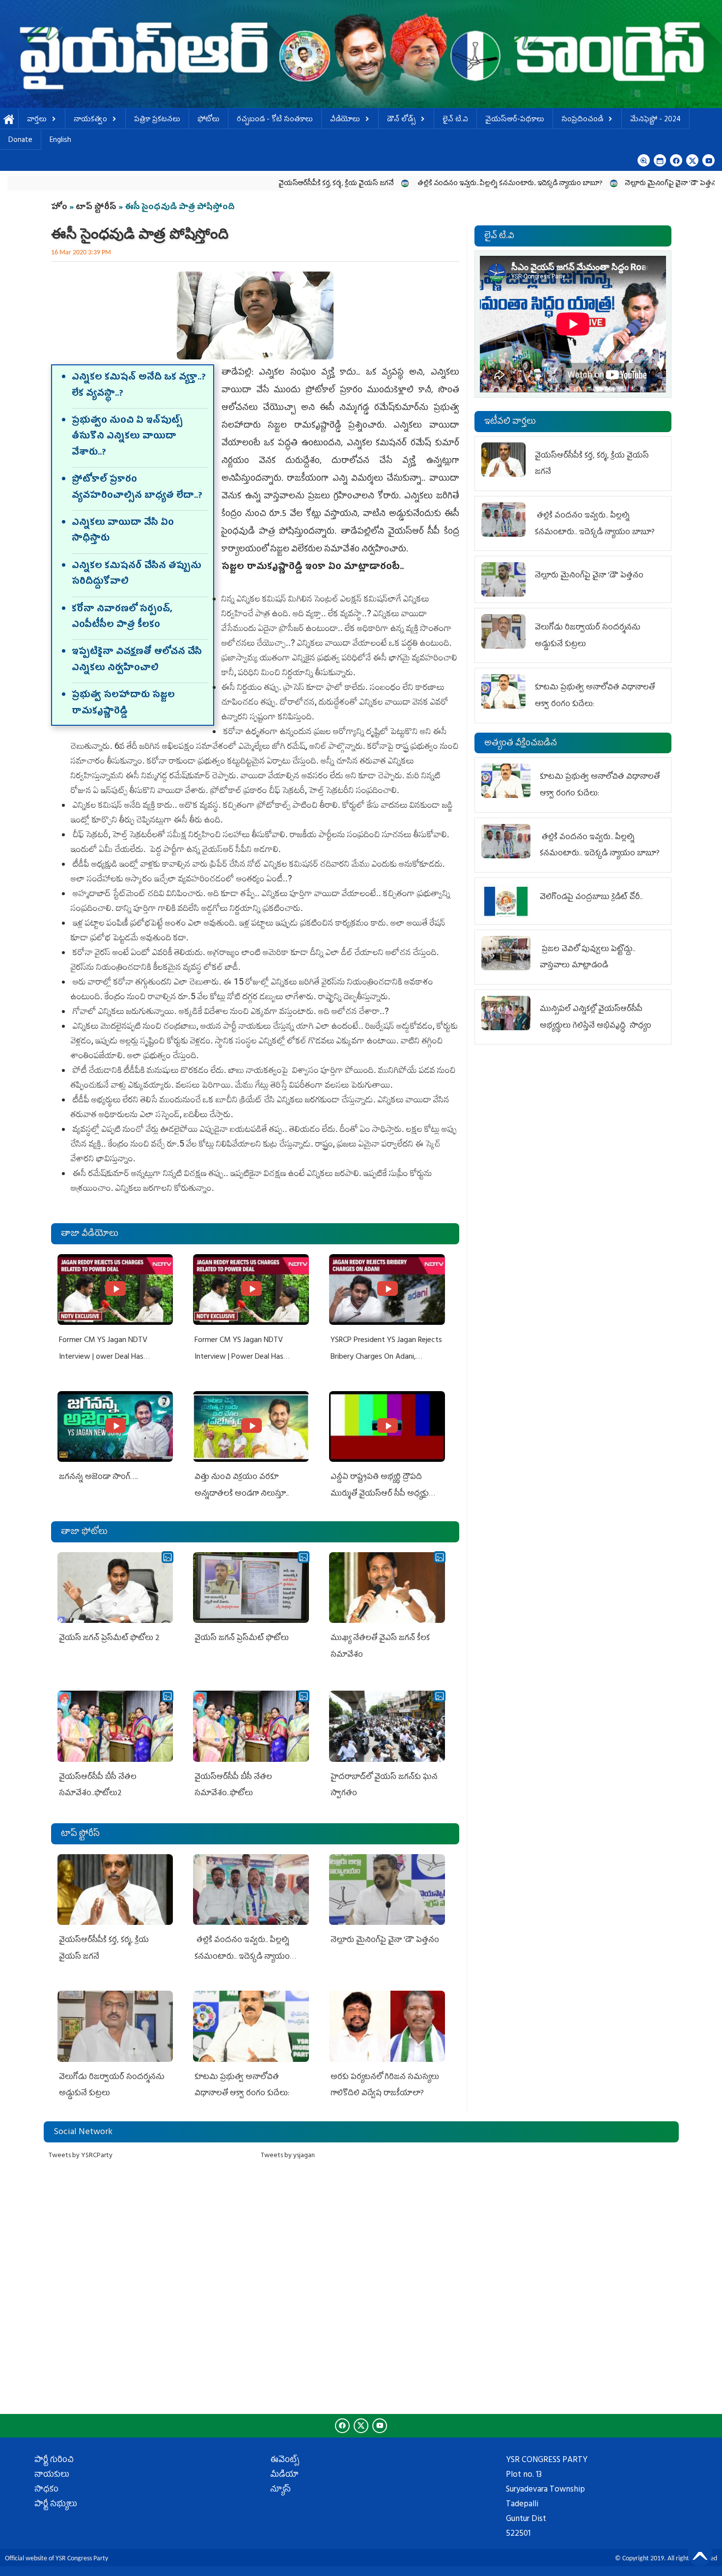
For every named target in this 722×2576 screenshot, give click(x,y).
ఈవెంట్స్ (285, 2461)
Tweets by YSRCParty (81, 2156)
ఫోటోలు (208, 120)
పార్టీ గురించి (54, 2461)
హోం (59, 208)
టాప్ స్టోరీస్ (97, 208)
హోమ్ (9, 120)
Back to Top (700, 2554)
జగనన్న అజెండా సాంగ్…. (98, 1478)
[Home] (361, 54)
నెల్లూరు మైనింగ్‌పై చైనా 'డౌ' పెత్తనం (569, 184)
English (60, 141)
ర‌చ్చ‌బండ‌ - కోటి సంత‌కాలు (275, 120)
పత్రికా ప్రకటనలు (157, 120)
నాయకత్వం (90, 120)
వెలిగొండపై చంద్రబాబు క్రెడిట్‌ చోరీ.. (592, 898)
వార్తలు (37, 120)
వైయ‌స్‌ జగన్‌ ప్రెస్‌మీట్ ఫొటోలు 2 (109, 1639)
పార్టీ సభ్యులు (56, 2505)
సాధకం (46, 2490)
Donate (20, 141)
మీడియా (284, 2475)
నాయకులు (52, 2475)
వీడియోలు (345, 120)
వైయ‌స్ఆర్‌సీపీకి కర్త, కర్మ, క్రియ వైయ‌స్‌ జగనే (233, 184)
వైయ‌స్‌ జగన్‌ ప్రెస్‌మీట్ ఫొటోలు (242, 1639)
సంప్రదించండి (582, 120)
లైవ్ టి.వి (455, 120)
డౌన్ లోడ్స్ (401, 120)
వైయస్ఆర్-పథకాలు (515, 120)
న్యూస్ (280, 2490)
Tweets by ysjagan (288, 2156)
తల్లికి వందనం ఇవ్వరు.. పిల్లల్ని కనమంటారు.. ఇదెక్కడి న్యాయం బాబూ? (406, 184)
